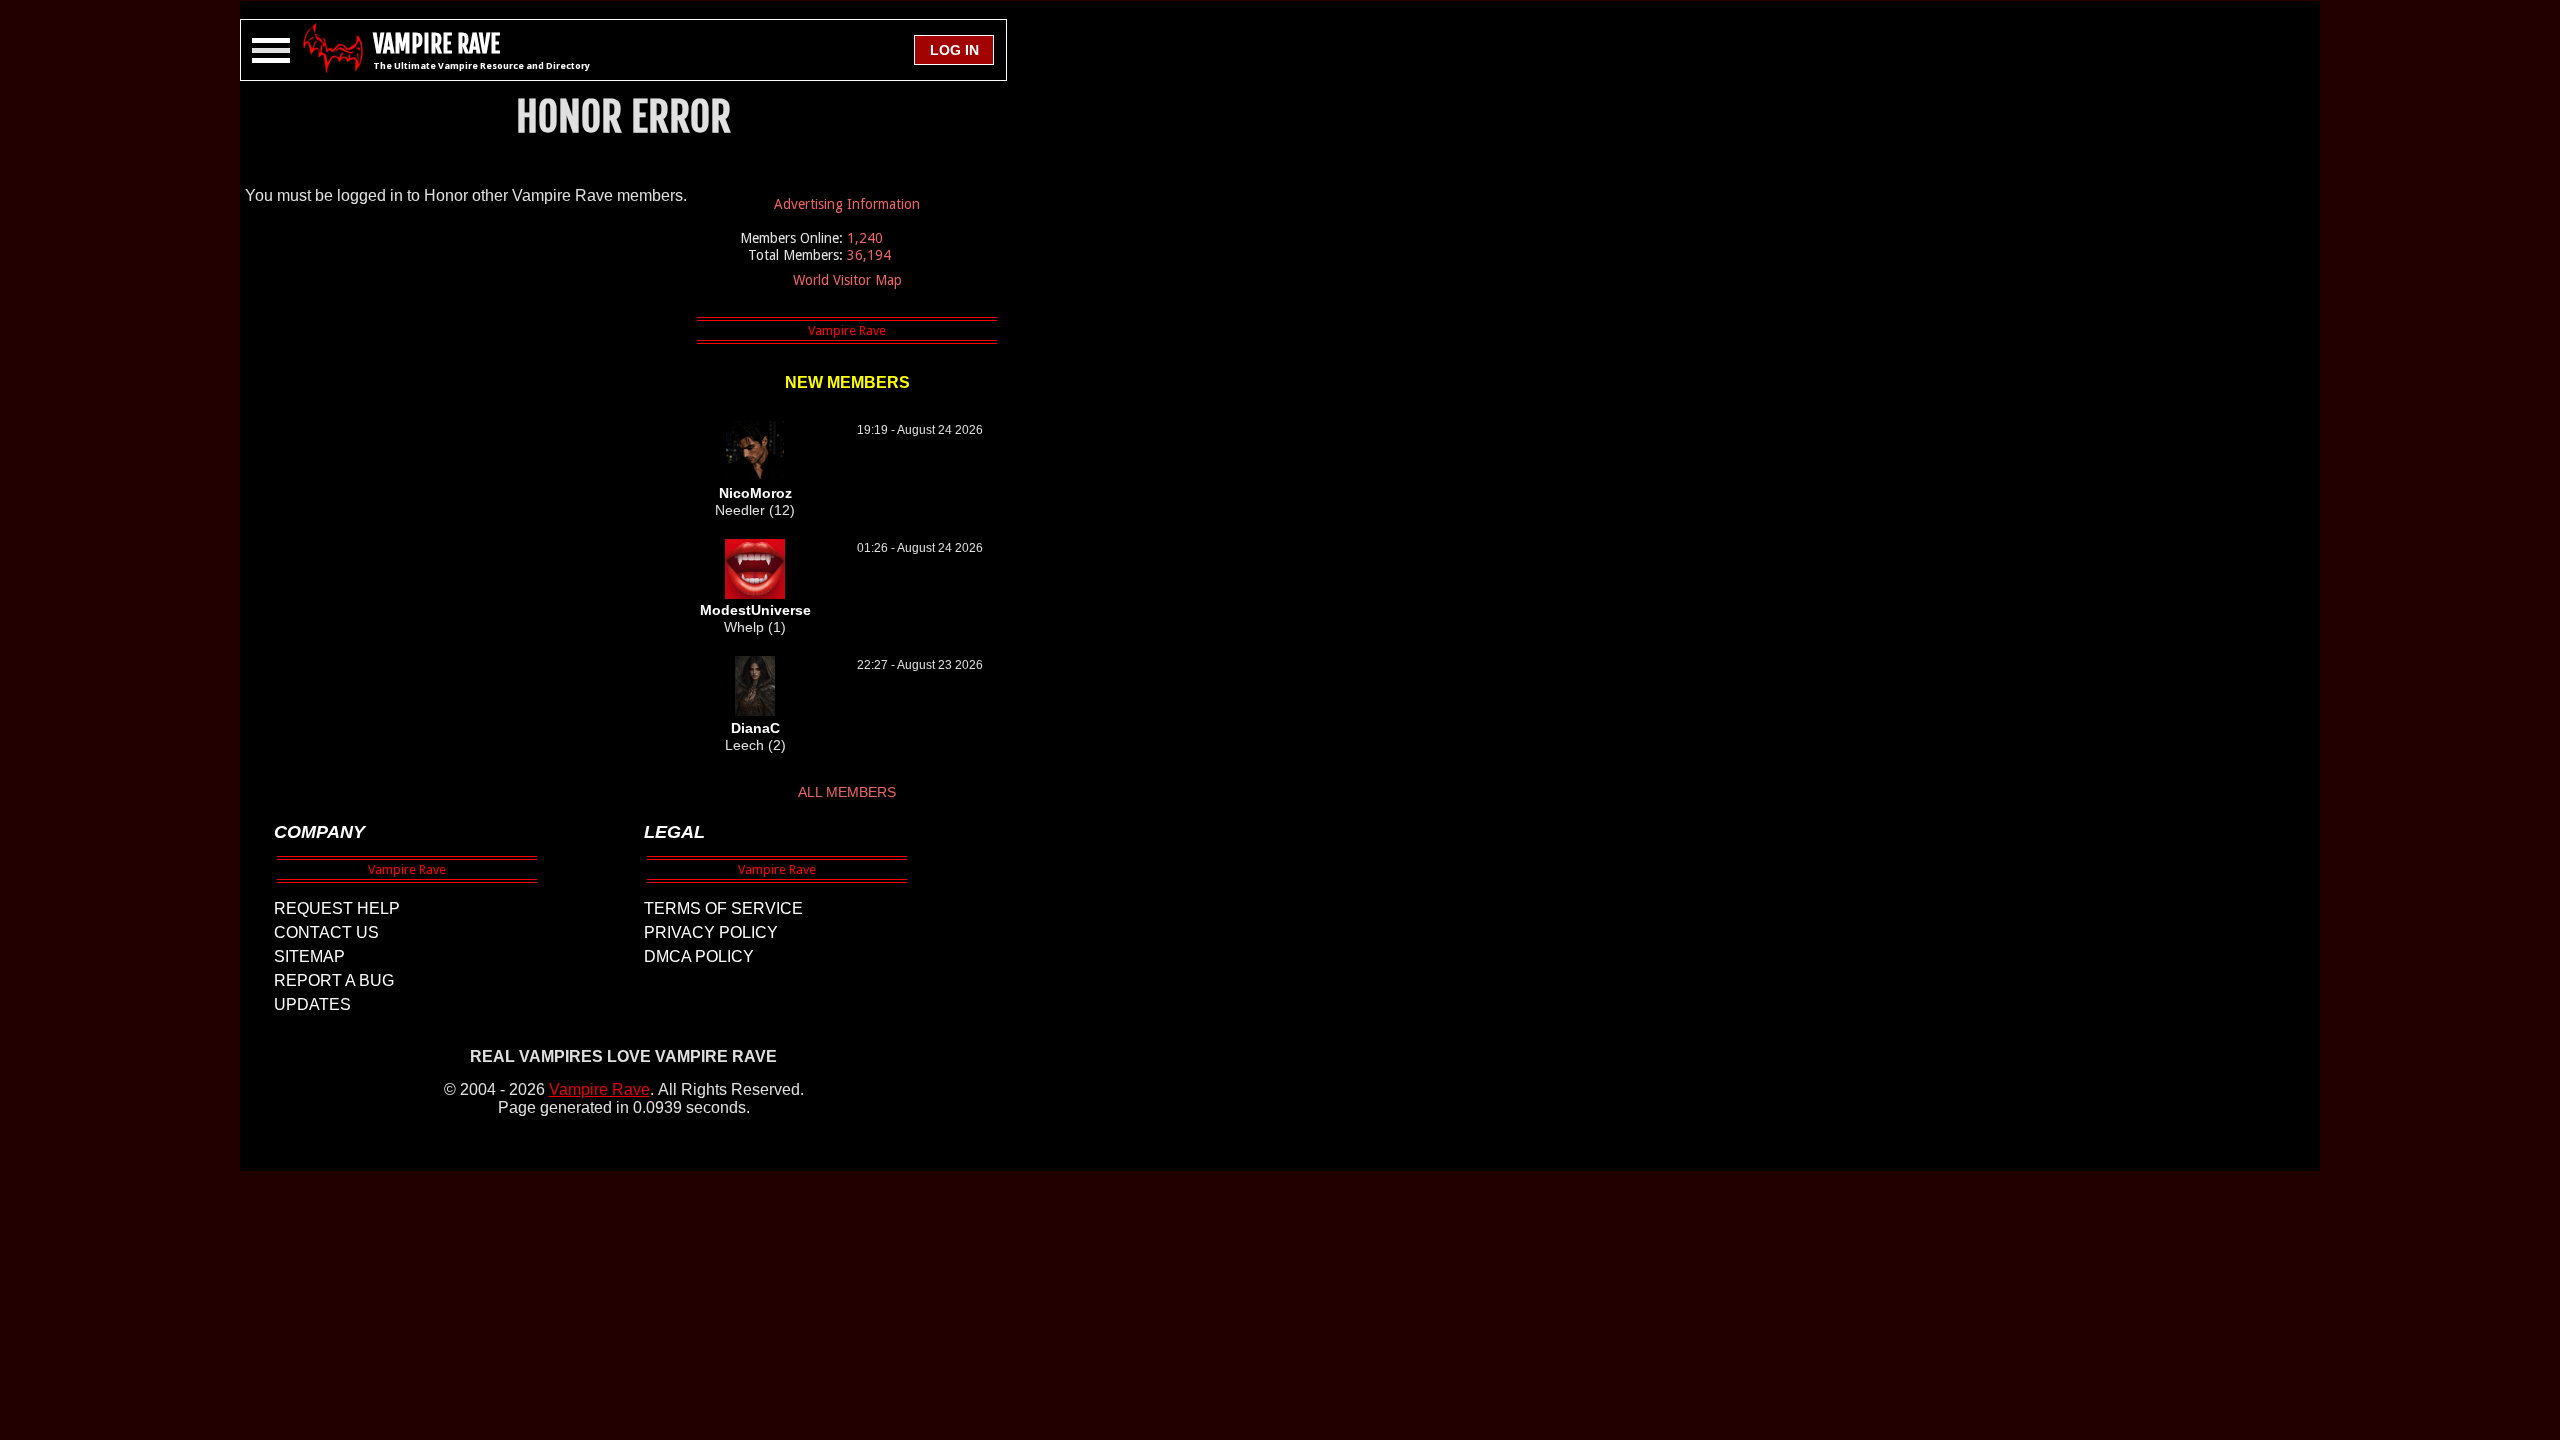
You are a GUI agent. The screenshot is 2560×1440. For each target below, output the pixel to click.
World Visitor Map (847, 280)
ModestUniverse (755, 610)
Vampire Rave (599, 1089)
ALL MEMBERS (847, 792)
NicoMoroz (755, 493)
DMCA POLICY (699, 956)
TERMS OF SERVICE (723, 908)
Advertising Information (847, 204)
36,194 (869, 255)
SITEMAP (309, 956)
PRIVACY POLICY (711, 932)
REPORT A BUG (334, 980)
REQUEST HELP (337, 908)
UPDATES (312, 1004)
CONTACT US (326, 932)
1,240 (865, 238)
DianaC (755, 728)
